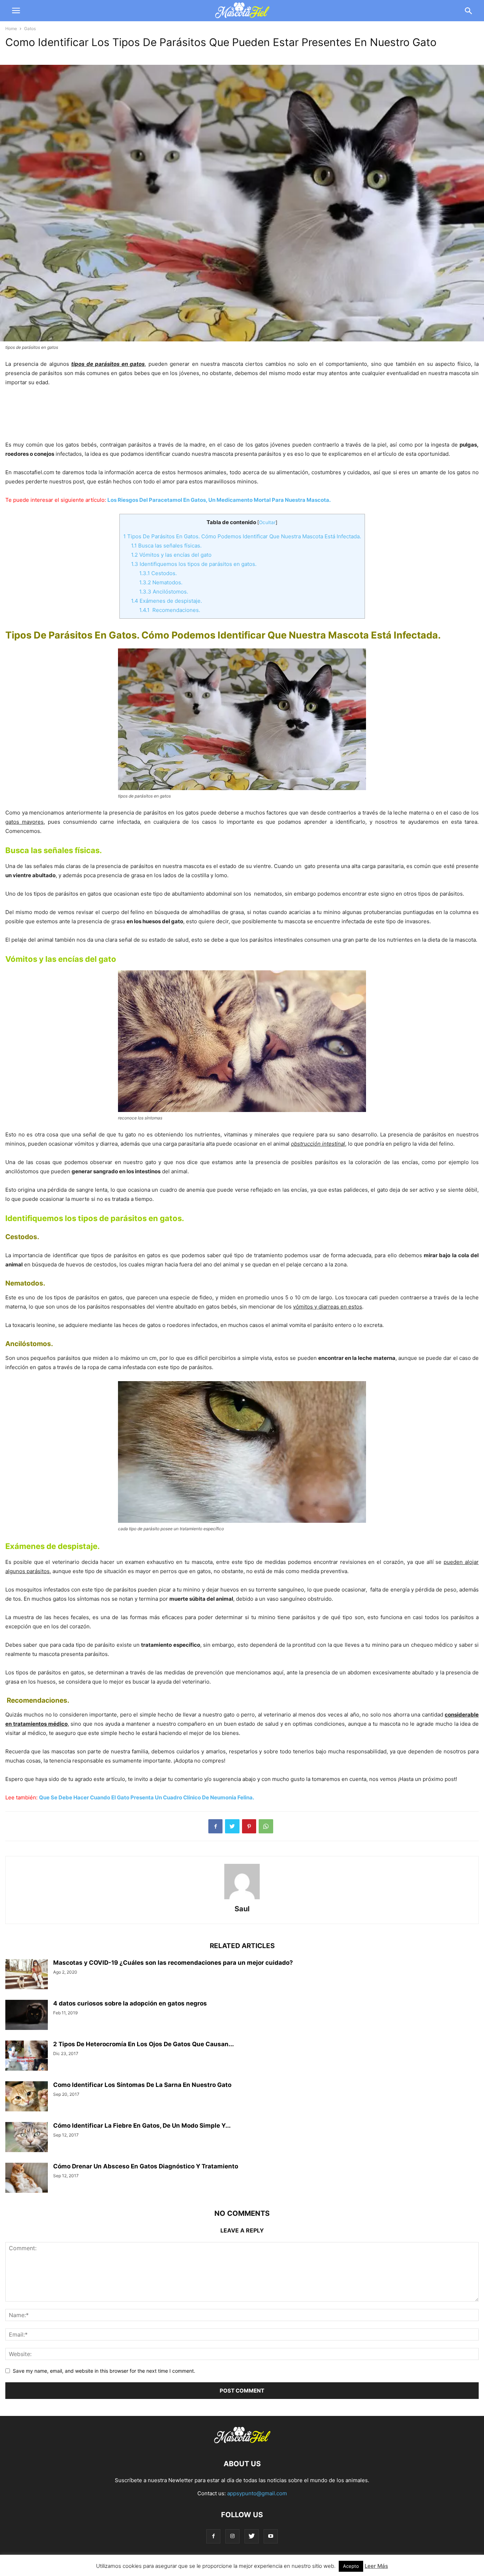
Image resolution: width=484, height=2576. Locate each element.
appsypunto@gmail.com (257, 2493)
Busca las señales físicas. (166, 546)
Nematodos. (161, 582)
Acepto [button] (351, 2566)
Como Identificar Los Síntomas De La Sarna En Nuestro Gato (142, 2085)
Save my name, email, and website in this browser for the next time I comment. (104, 2371)
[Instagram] (232, 2536)
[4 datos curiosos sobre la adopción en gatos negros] (27, 2016)
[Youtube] (271, 2536)
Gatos (30, 29)
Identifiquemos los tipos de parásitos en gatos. (194, 564)
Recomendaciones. (170, 610)
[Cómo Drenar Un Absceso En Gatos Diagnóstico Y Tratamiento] (27, 2179)
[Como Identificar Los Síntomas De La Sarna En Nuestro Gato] (27, 2097)
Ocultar (267, 522)
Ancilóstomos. (164, 592)
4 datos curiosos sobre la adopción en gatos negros (130, 2003)
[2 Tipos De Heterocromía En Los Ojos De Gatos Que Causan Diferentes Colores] (27, 2056)
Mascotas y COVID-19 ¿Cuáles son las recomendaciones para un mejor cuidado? (173, 1963)
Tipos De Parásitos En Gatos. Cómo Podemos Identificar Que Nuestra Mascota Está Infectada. (242, 536)
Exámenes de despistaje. (167, 601)
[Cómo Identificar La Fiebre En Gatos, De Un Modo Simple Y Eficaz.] (27, 2138)
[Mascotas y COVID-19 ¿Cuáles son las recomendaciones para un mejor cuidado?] (27, 1975)
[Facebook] (213, 2536)
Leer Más (376, 2566)
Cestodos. (158, 573)
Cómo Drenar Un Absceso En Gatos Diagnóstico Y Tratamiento (146, 2166)
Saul (242, 1909)
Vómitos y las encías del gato (171, 555)
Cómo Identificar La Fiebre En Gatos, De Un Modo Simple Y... (142, 2126)
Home (11, 29)
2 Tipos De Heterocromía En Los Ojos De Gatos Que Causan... (143, 2044)
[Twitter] (252, 2536)
